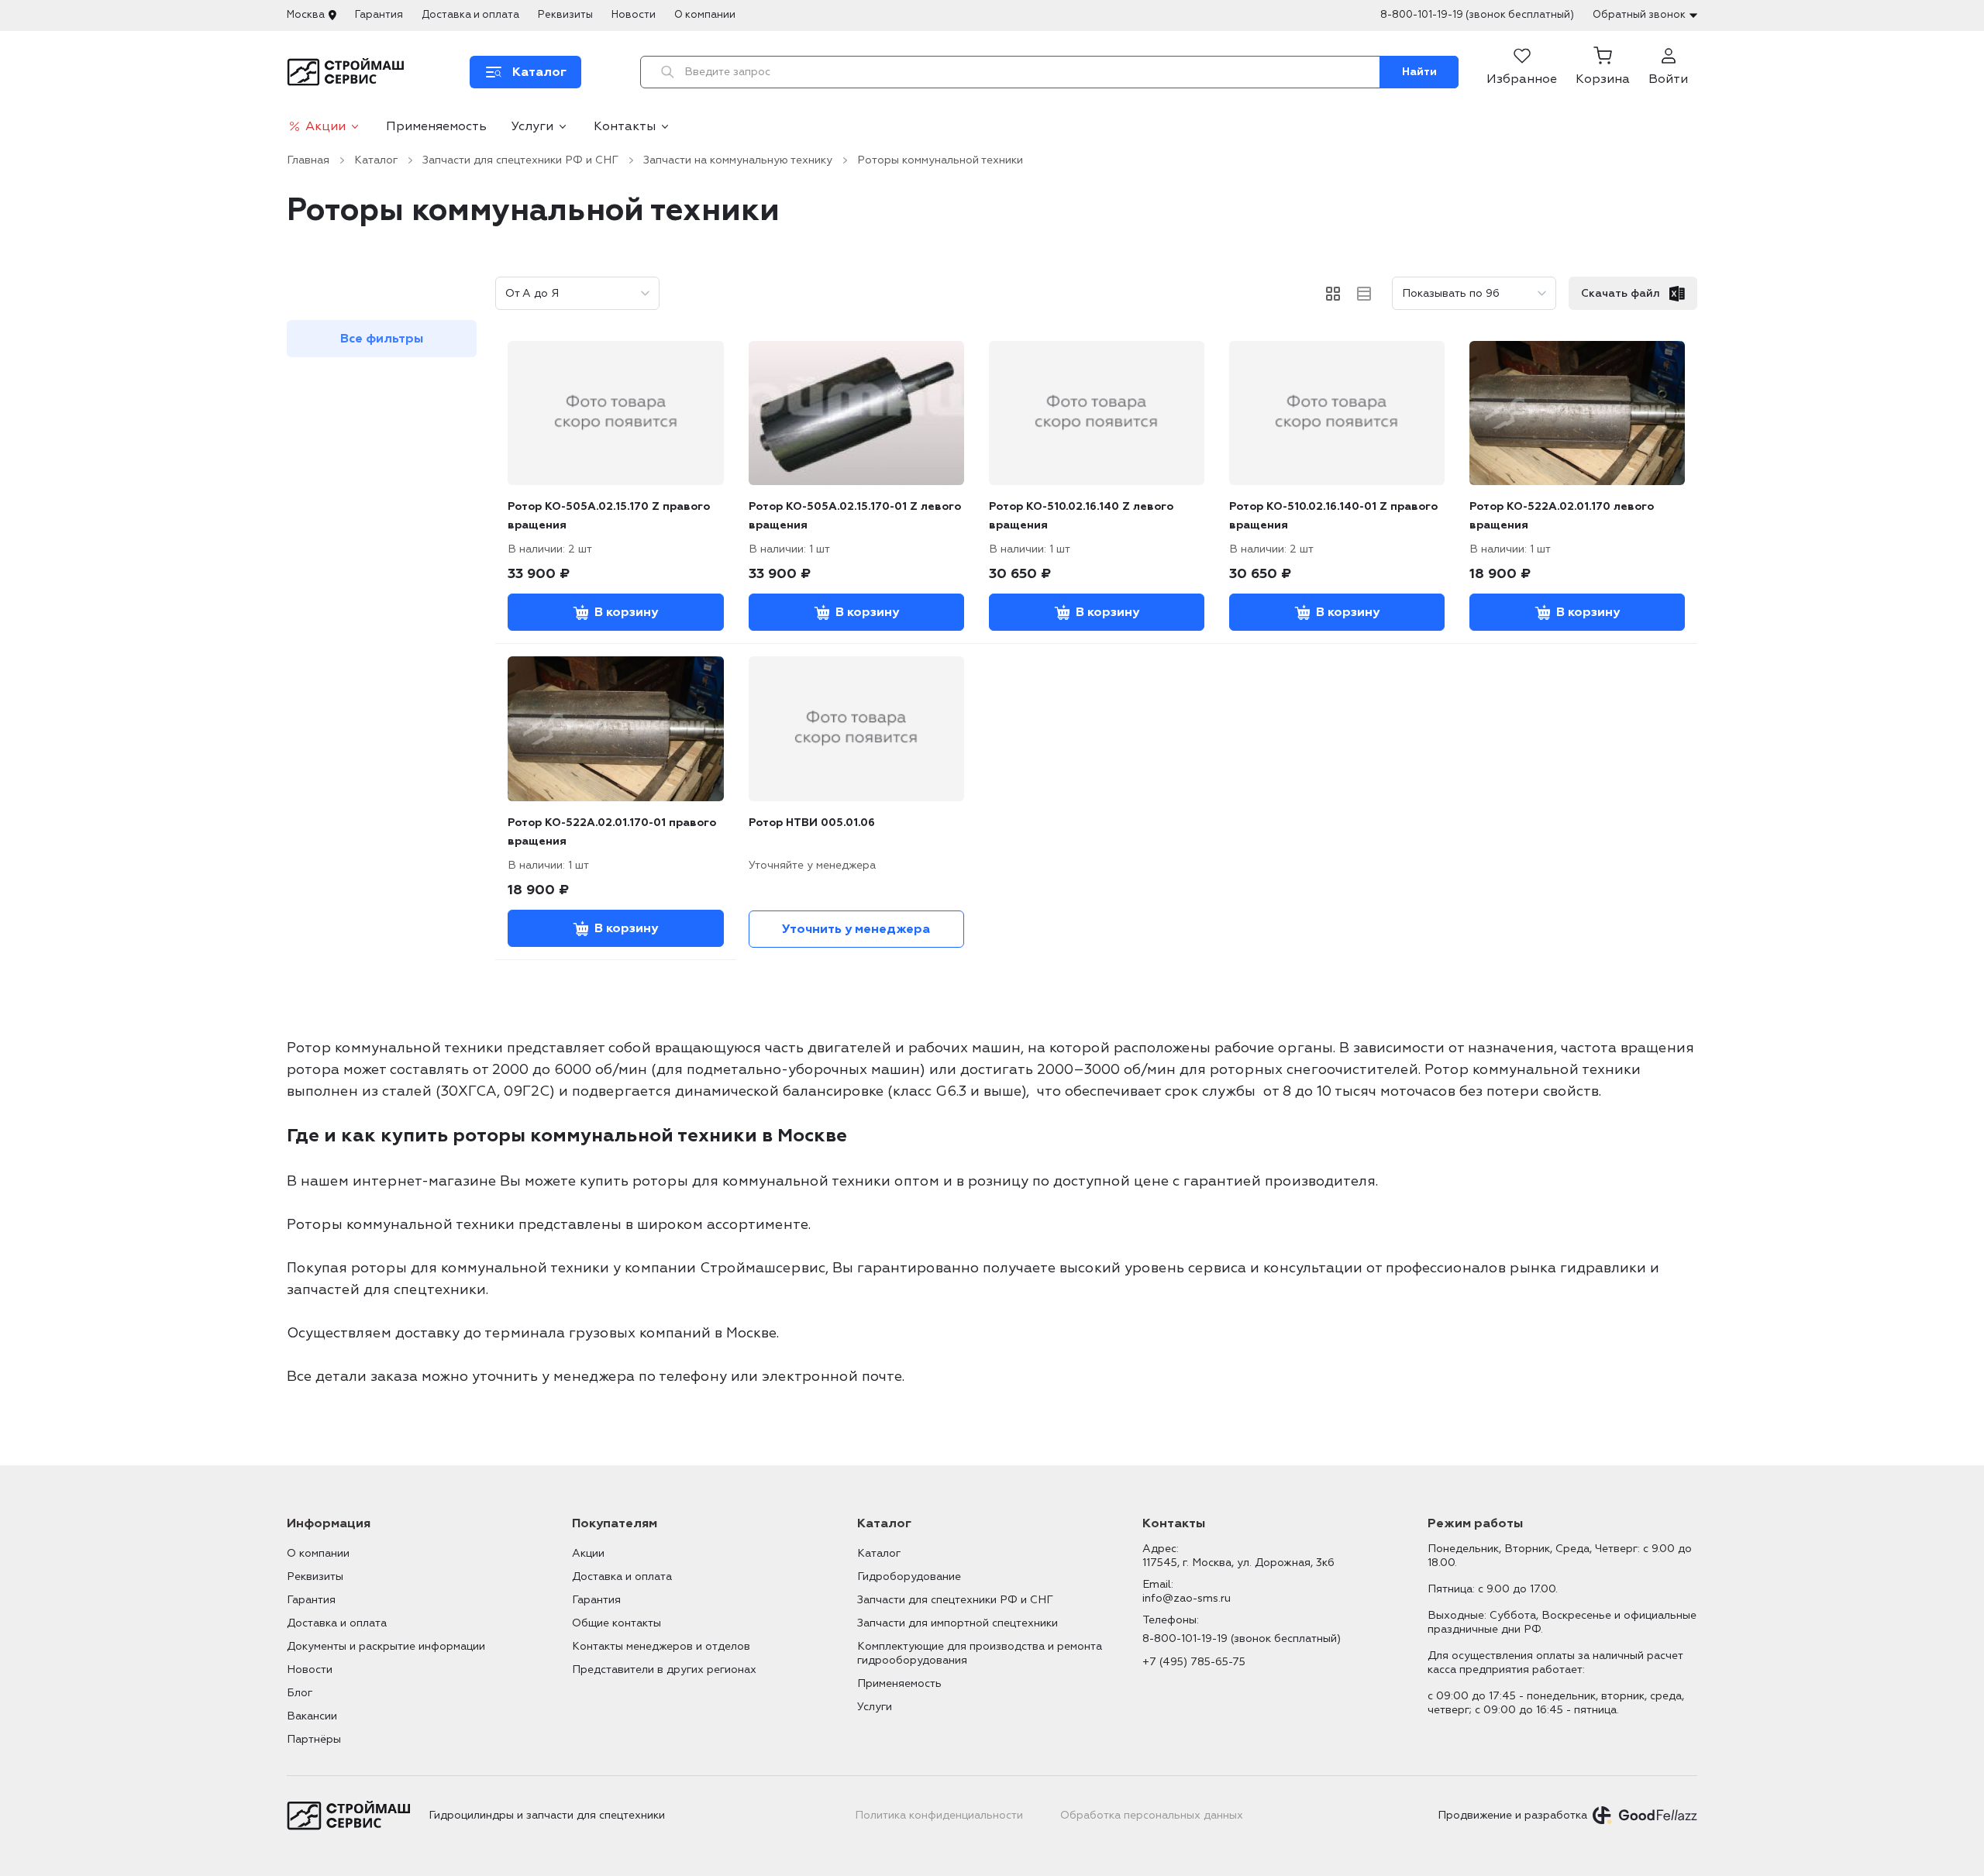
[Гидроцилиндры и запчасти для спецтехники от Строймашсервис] (348, 72)
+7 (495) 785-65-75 (1194, 1662)
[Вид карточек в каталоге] (1333, 294)
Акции (325, 126)
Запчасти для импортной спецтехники (958, 1623)
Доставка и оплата (470, 15)
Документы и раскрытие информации (386, 1646)
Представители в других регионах (664, 1669)
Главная (308, 160)
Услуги (532, 126)
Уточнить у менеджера (856, 929)
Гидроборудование (909, 1577)
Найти (1419, 72)
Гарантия (379, 15)
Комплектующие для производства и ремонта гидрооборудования (980, 1653)
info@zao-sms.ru (1187, 1598)
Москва (306, 15)
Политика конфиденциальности (939, 1815)
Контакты (625, 126)
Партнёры (314, 1739)
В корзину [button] (626, 612)
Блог (300, 1693)
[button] (1603, 72)
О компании (705, 15)
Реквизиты (565, 15)
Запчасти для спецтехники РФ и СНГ (520, 160)
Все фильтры (382, 339)
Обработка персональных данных (1152, 1815)
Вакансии (312, 1716)
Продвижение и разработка (1512, 1815)
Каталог (376, 160)
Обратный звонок (1639, 15)
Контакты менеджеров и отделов (661, 1646)
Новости (634, 15)
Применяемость (436, 126)
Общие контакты (617, 1623)
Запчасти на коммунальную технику (738, 160)
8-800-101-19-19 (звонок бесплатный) (1477, 15)
